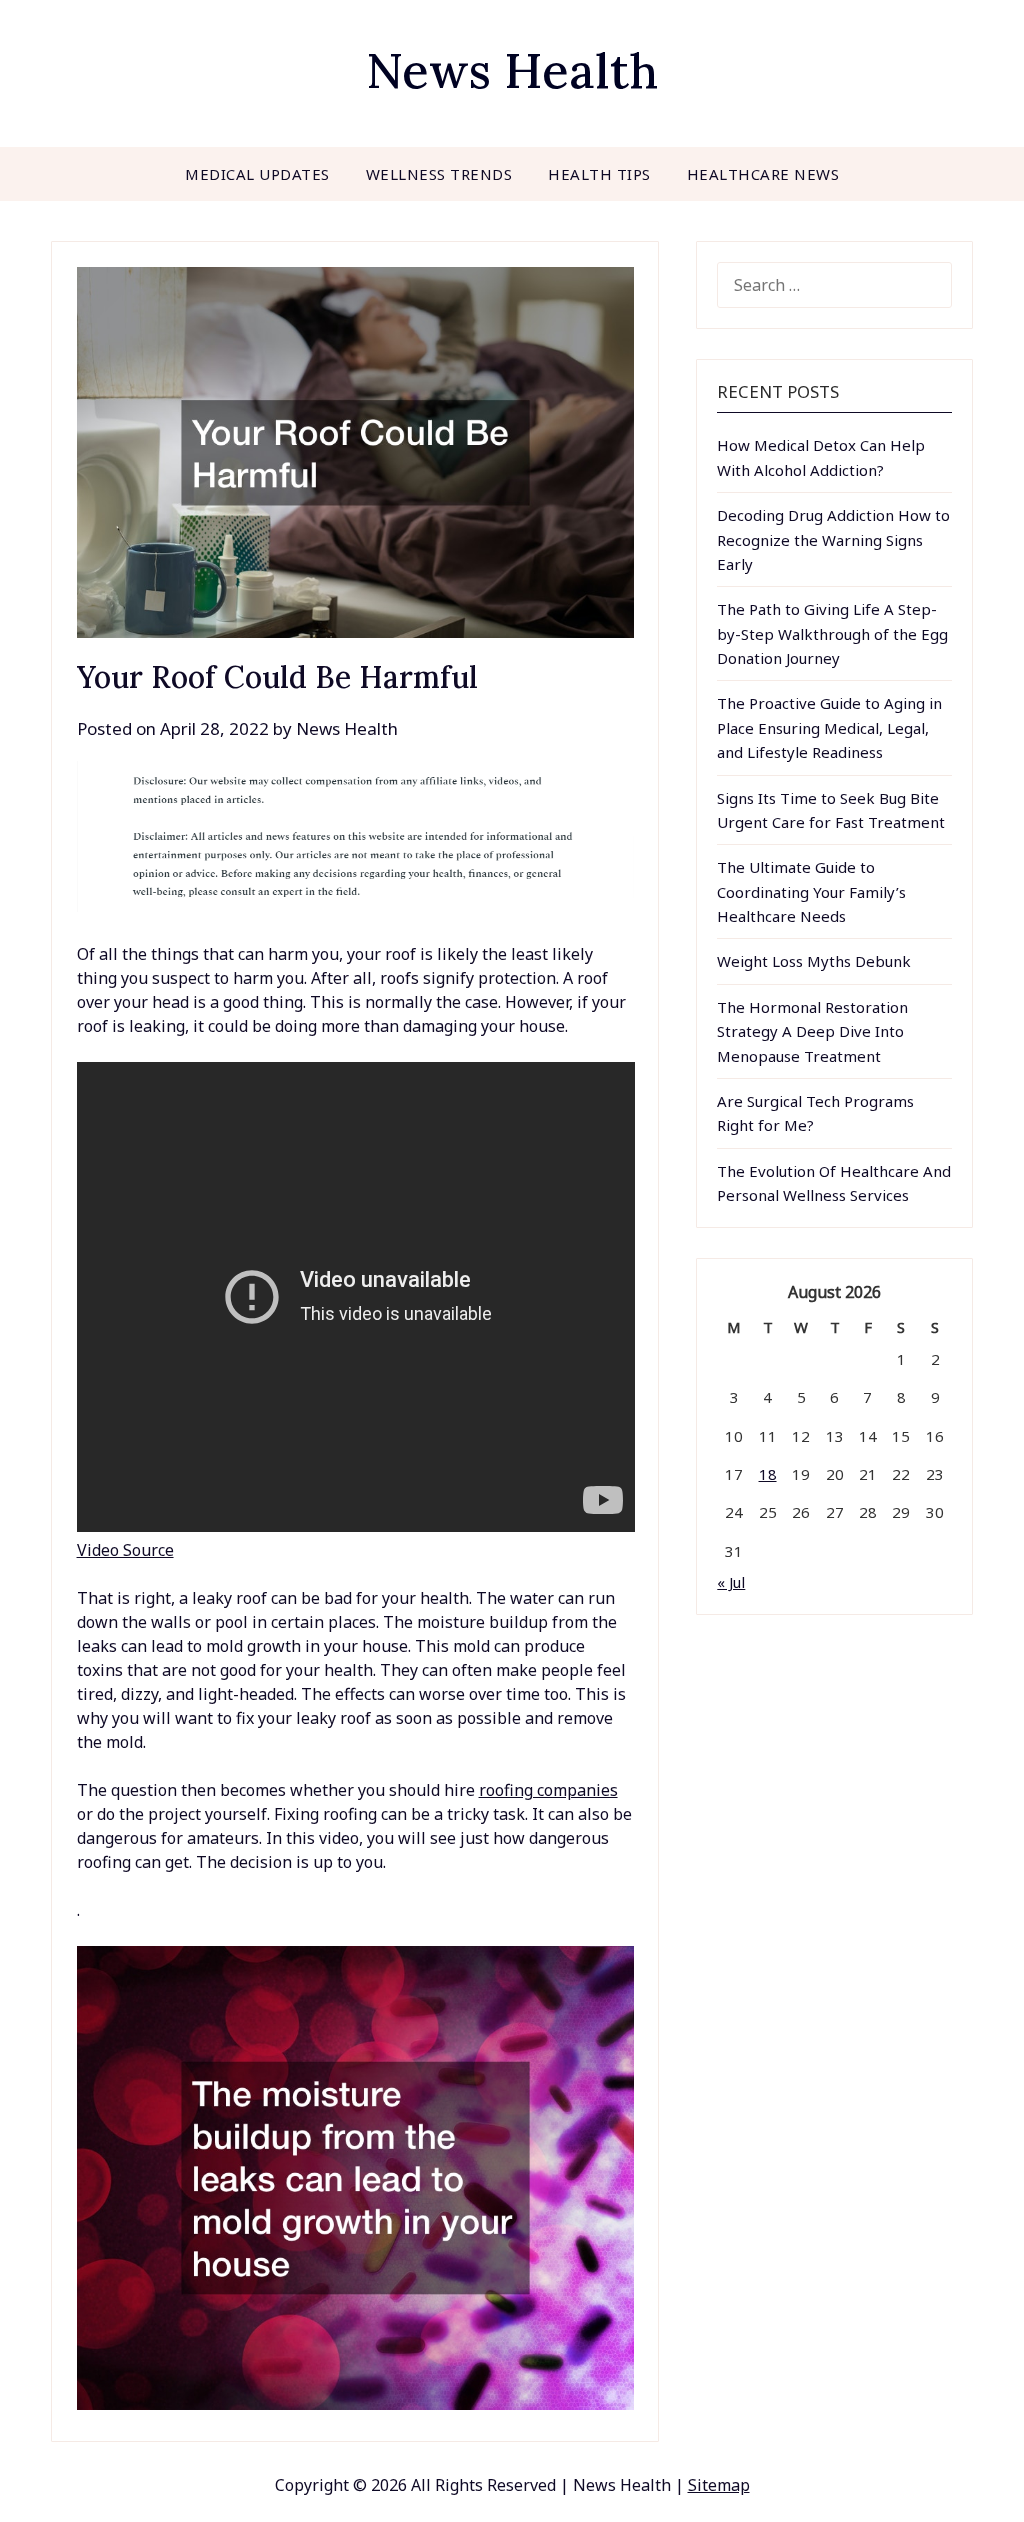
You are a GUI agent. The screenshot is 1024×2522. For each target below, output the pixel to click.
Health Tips (599, 174)
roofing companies (548, 1790)
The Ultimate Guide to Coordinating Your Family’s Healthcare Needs (811, 891)
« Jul (731, 1582)
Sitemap (719, 2485)
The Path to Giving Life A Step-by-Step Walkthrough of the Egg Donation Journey (832, 633)
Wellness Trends (439, 174)
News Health (512, 70)
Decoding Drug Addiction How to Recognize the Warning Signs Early (833, 539)
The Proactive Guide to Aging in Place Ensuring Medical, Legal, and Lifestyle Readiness (829, 727)
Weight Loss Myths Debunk (814, 961)
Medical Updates (257, 174)
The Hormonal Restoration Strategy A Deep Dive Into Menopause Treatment (812, 1031)
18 (768, 1474)
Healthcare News (763, 174)
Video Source (125, 1550)
